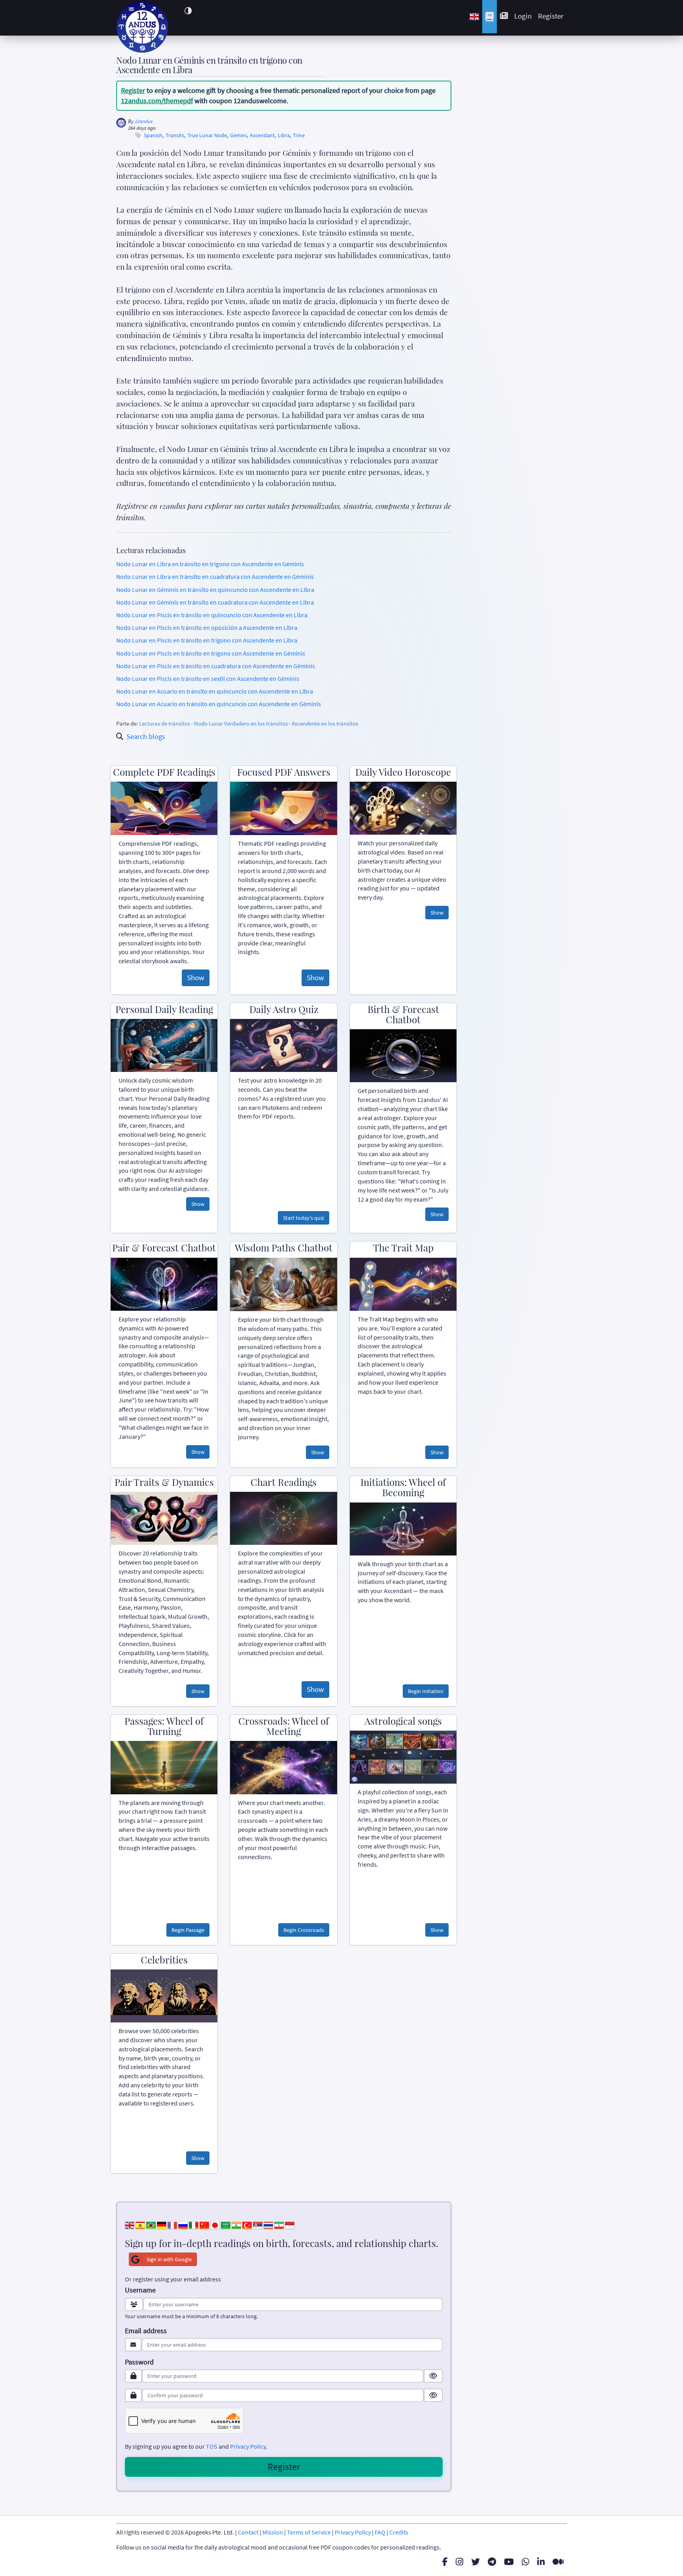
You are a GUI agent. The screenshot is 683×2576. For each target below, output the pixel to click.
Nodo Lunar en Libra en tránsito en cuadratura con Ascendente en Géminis (215, 576)
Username (140, 2290)
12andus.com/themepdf (157, 101)
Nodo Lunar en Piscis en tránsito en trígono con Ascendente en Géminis (211, 653)
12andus (144, 121)
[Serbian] (258, 2224)
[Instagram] (459, 2562)
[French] (172, 2224)
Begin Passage (188, 1930)
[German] (162, 2224)
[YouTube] (509, 2562)
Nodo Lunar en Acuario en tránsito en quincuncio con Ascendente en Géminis (219, 704)
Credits (399, 2532)
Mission (273, 2532)
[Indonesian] (290, 2224)
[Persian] (279, 2224)
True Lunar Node (207, 135)
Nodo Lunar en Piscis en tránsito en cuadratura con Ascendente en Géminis (216, 666)
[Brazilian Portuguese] (151, 2224)
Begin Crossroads (304, 1930)
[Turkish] (247, 2224)
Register (551, 16)
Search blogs (146, 736)
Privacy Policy (248, 2446)
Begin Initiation (426, 1691)
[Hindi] (236, 2224)
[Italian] (194, 2224)
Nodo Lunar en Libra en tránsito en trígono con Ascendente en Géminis (210, 564)
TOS (212, 2446)
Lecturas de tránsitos (165, 723)
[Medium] (558, 2562)
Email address (146, 2331)
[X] (475, 2562)
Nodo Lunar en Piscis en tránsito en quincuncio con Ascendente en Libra (212, 615)
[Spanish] (140, 2224)
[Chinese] (204, 2224)
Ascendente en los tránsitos (325, 723)
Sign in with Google (169, 2259)
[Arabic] (226, 2224)
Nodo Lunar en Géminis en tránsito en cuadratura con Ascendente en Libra (215, 602)
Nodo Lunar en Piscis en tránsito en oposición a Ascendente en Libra (207, 627)
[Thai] (268, 2224)
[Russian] (183, 2224)
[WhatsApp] (525, 2562)
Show (196, 977)
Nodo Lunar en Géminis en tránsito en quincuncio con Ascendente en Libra (215, 590)
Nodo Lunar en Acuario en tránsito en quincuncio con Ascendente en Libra (215, 691)
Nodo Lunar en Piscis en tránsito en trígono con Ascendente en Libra (207, 640)
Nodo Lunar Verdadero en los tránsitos (241, 723)
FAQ (380, 2532)
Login (523, 16)
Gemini (238, 135)
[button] (188, 11)
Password (139, 2362)
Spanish (153, 135)
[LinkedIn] (541, 2562)
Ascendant (262, 135)
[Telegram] (492, 2562)
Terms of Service (309, 2532)
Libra (284, 135)
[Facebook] (445, 2562)
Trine (299, 135)
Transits (175, 135)
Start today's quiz (304, 1218)
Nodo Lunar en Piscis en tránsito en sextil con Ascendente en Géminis (208, 678)
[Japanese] (215, 2224)
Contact (248, 2532)
